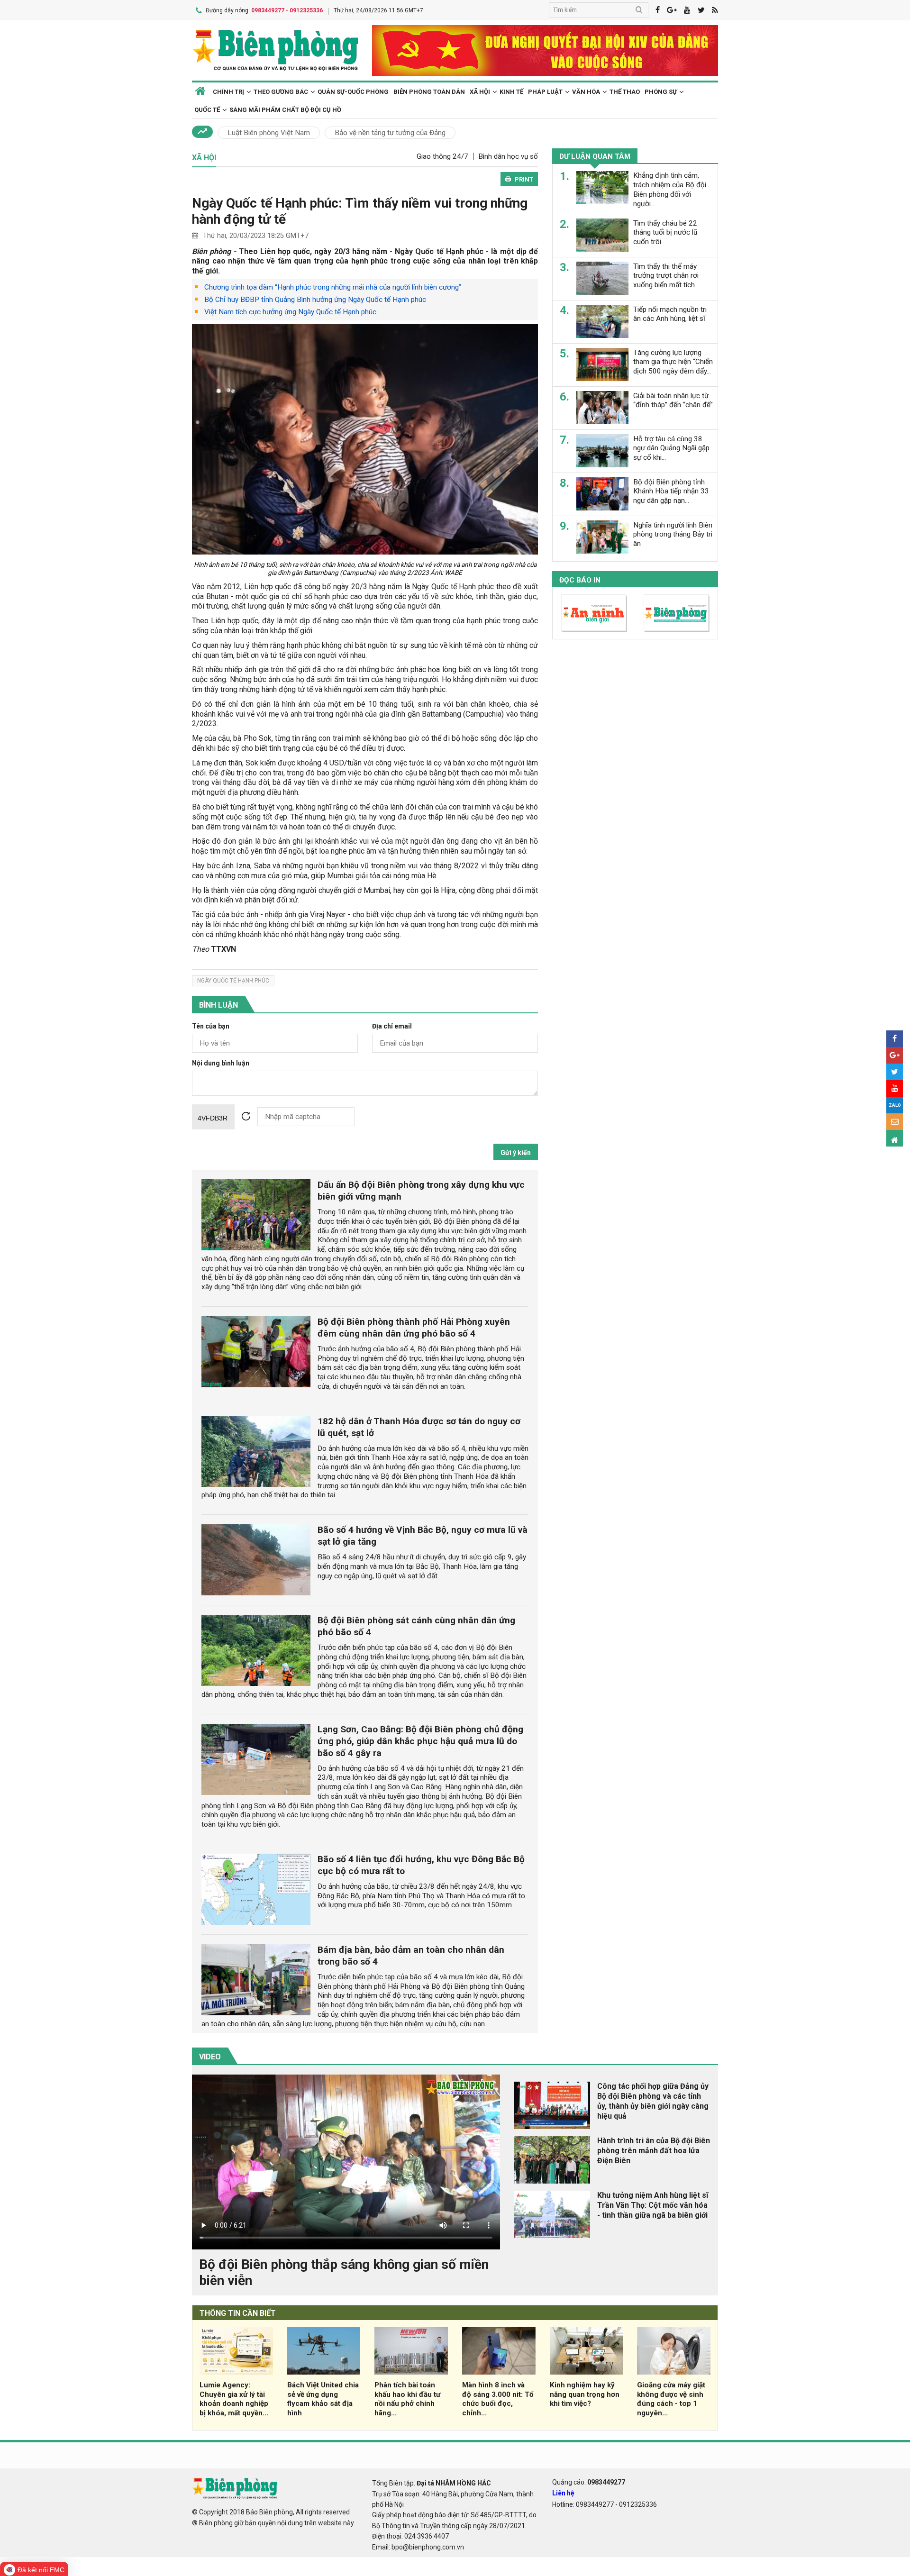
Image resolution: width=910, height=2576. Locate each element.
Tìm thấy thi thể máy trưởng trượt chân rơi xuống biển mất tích (666, 275)
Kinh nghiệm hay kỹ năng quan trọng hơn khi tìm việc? (585, 2394)
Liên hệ (563, 2493)
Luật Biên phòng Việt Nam (269, 133)
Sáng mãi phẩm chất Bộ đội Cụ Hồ (285, 110)
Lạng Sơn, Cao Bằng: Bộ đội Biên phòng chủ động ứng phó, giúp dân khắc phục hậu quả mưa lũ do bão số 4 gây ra (420, 1741)
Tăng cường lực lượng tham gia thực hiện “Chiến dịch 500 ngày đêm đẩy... (673, 362)
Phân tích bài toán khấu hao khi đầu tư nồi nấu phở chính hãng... (407, 2399)
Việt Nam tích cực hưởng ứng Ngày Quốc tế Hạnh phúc (290, 312)
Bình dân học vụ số (508, 156)
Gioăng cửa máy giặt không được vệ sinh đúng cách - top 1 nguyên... (671, 2399)
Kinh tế (511, 92)
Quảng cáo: (589, 2482)
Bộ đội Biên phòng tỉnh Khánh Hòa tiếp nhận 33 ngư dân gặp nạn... (671, 491)
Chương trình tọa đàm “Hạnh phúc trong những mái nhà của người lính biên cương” (333, 287)
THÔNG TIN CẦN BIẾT (238, 2313)
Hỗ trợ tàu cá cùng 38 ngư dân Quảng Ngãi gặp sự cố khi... (671, 448)
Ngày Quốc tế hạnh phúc (233, 981)
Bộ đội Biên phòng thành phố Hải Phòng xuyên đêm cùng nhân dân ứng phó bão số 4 (414, 1328)
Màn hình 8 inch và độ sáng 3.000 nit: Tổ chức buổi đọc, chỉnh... (498, 2399)
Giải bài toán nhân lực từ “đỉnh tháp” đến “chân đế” (673, 400)
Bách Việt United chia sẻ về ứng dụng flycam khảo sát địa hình (323, 2399)
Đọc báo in (580, 580)
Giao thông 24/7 (442, 156)
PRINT (524, 179)
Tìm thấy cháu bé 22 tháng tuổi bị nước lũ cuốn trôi (665, 232)
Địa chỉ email (392, 1026)
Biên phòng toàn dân (429, 92)
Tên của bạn (211, 1026)
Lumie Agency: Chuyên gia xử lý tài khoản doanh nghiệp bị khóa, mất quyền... (234, 2399)
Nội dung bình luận (221, 1063)
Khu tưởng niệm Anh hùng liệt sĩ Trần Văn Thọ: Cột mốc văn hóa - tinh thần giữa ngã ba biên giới (653, 2205)
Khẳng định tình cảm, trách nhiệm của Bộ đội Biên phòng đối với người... (670, 189)
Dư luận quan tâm (595, 156)
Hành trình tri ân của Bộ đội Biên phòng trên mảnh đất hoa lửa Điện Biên (654, 2151)
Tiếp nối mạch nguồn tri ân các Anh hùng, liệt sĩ (670, 314)
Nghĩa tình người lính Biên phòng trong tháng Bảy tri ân (673, 534)
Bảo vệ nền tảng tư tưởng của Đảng (390, 133)
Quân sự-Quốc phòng (353, 92)
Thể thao (625, 92)
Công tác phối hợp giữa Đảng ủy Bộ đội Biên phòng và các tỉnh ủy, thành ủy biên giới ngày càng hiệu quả (653, 2101)
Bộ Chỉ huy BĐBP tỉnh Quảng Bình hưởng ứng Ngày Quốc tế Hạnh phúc (315, 300)
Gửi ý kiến (516, 1153)
